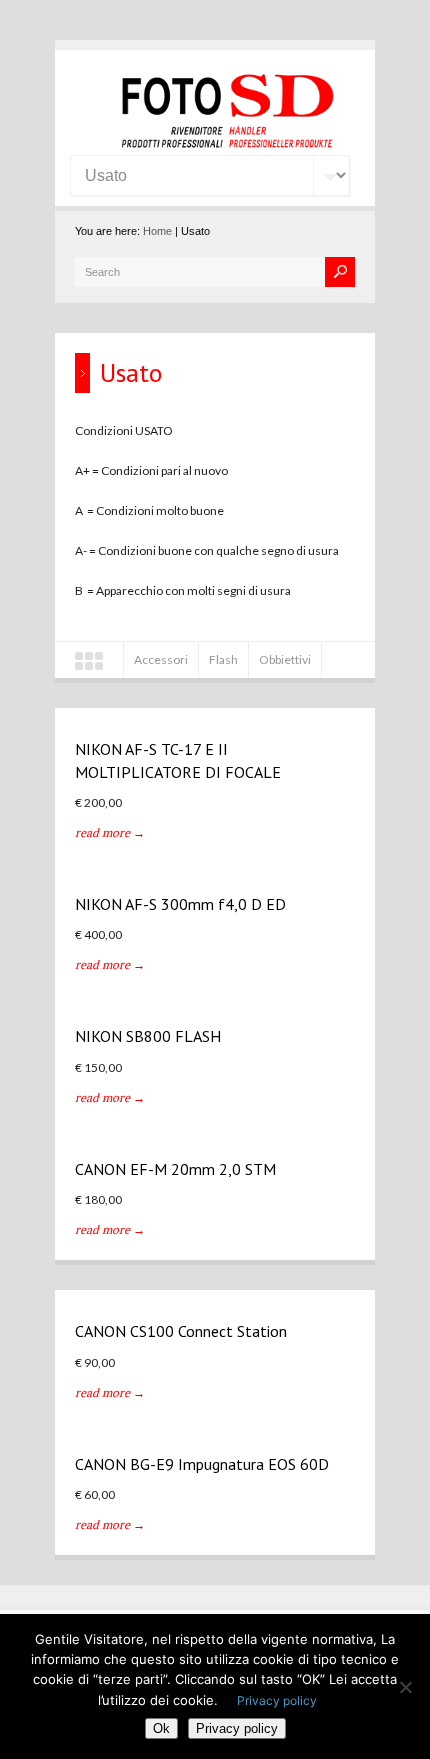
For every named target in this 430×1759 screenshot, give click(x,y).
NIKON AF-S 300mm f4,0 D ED (180, 904)
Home (157, 231)
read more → (110, 832)
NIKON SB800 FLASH (148, 1036)
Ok (161, 1728)
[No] (405, 1687)
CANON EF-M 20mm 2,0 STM (175, 1169)
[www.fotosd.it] (225, 144)
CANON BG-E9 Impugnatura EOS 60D (202, 1464)
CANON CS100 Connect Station (181, 1331)
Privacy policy (277, 1700)
